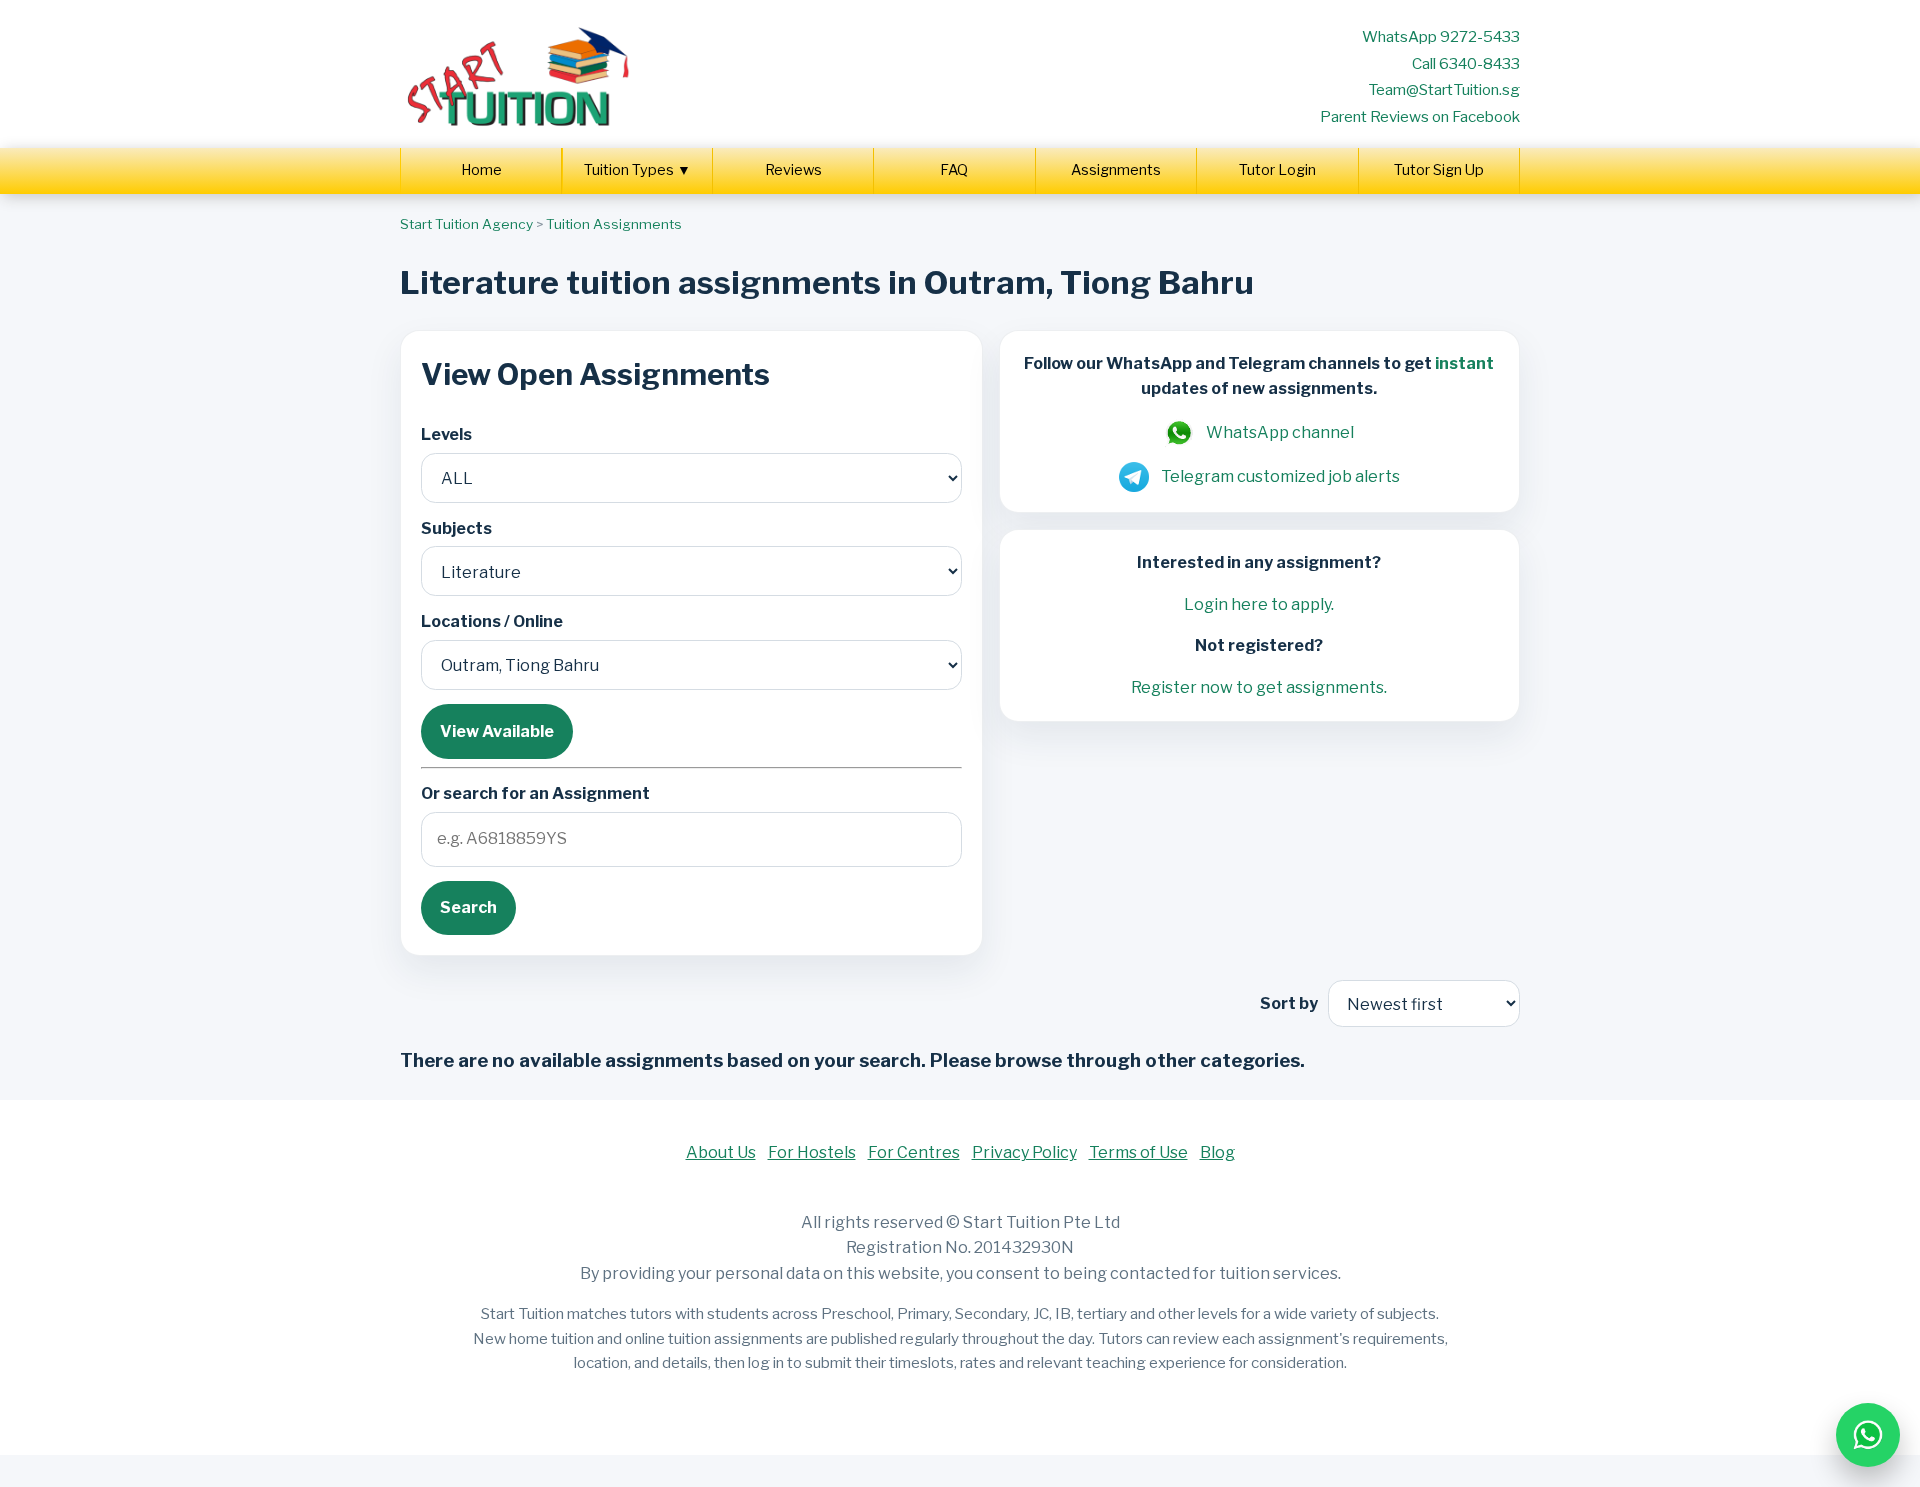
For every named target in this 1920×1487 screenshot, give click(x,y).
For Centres (914, 1152)
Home (481, 170)
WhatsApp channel (1280, 432)
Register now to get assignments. (1259, 687)
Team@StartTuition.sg (1444, 89)
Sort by (1289, 1003)
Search (468, 907)
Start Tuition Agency (466, 224)
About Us (721, 1152)
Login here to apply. (1259, 604)
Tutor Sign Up (1439, 170)
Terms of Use (1138, 1152)
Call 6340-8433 (1466, 63)
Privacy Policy (1024, 1152)
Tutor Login (1277, 170)
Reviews (793, 170)
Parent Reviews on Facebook (1420, 116)
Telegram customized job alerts (1280, 476)
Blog (1217, 1152)
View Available (497, 731)
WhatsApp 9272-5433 (1441, 36)
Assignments (1116, 170)
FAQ (954, 170)
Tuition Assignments (614, 224)
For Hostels (812, 1152)
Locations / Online (492, 621)
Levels (446, 434)
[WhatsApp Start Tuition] (1868, 1435)
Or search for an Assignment (535, 793)
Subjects (456, 528)
